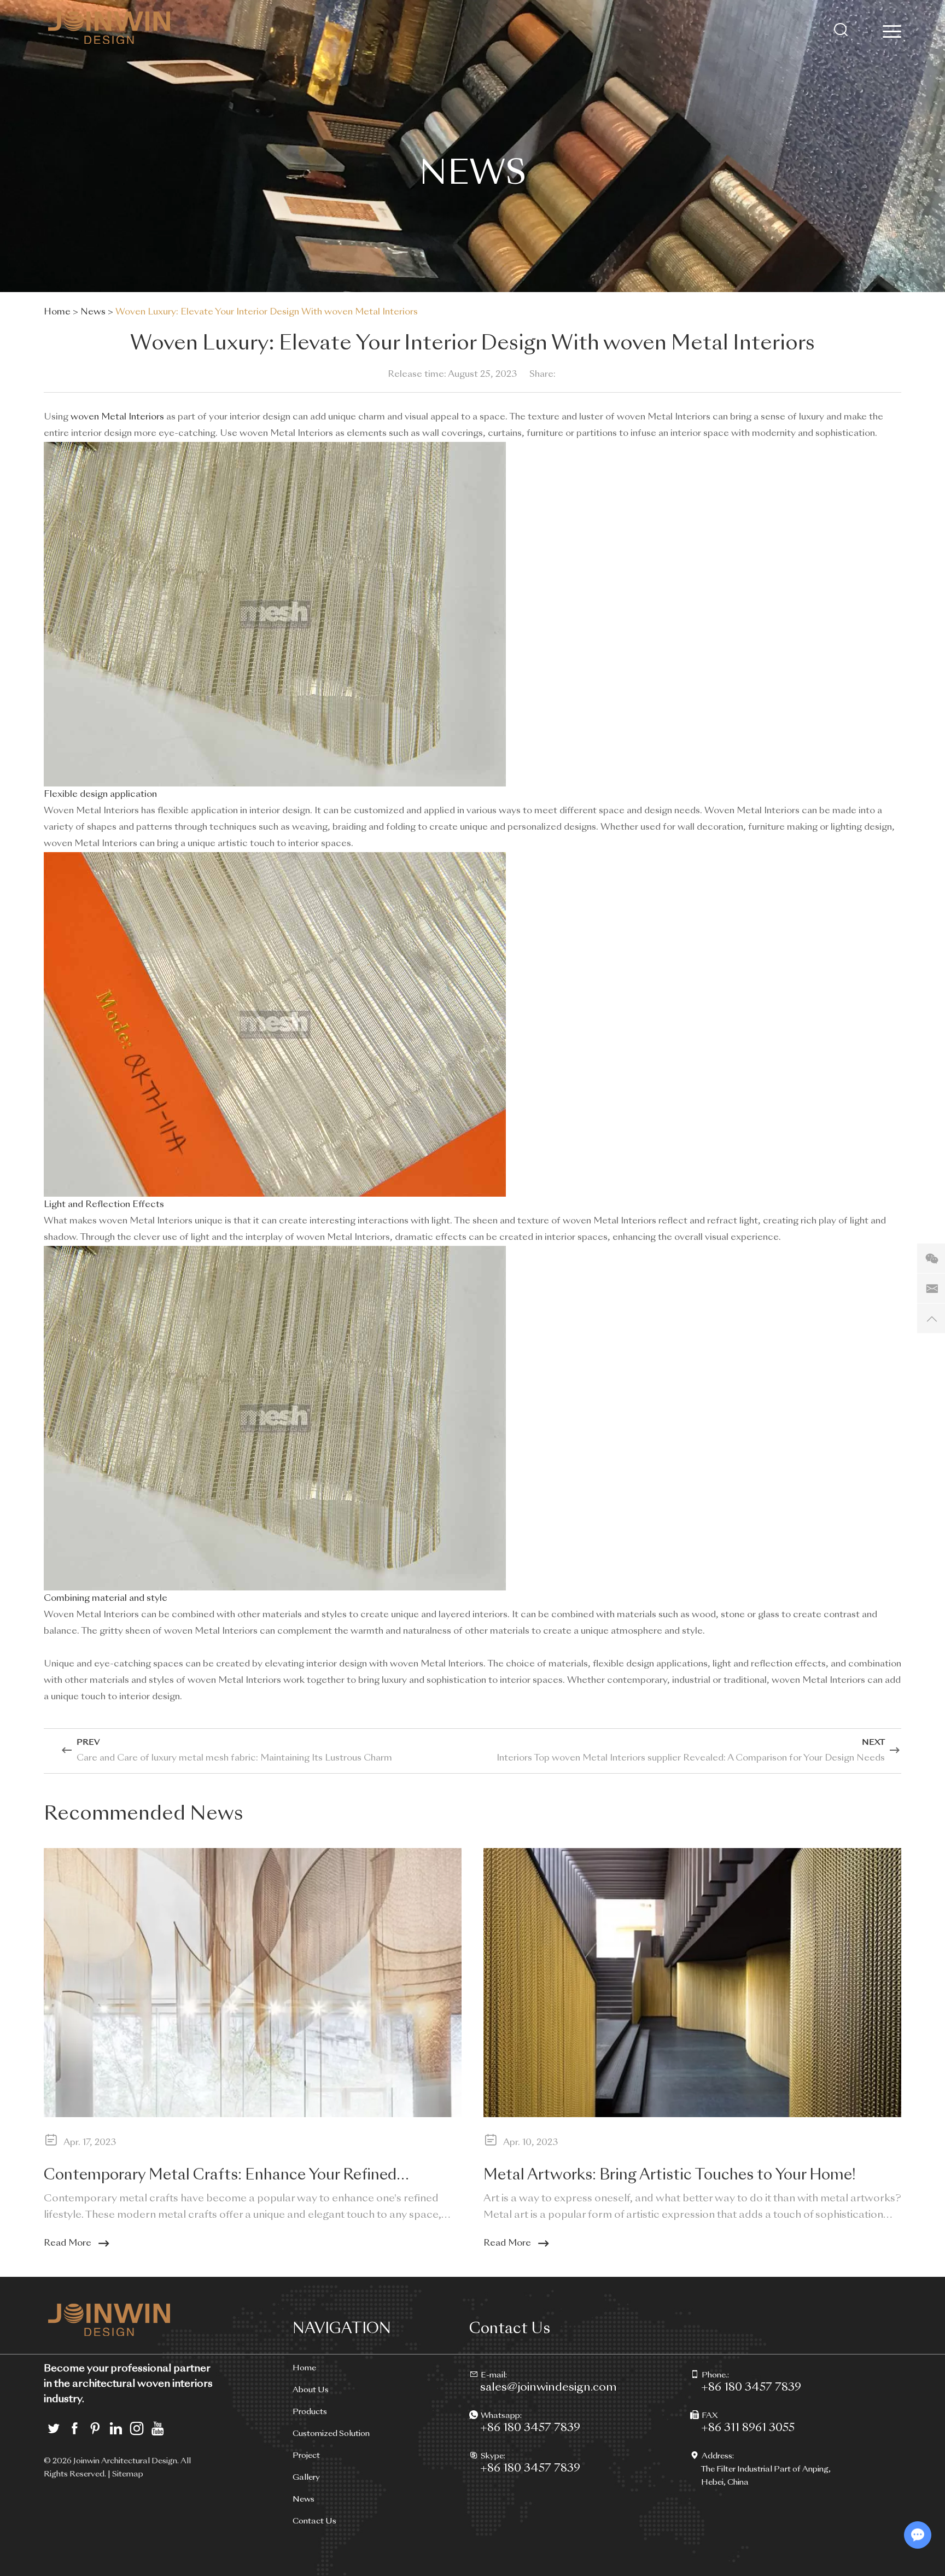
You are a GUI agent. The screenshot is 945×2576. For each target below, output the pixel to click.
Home (57, 312)
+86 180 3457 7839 (530, 2428)
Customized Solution (331, 2434)
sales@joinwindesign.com (549, 2388)
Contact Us (314, 2521)
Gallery (306, 2478)
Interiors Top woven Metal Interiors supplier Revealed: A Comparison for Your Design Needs (691, 1758)
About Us (311, 2390)
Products (310, 2412)
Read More (68, 2243)
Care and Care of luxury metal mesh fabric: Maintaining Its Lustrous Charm (234, 1758)
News (93, 312)
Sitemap (128, 2474)
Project (306, 2456)
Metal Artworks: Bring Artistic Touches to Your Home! (670, 2176)
